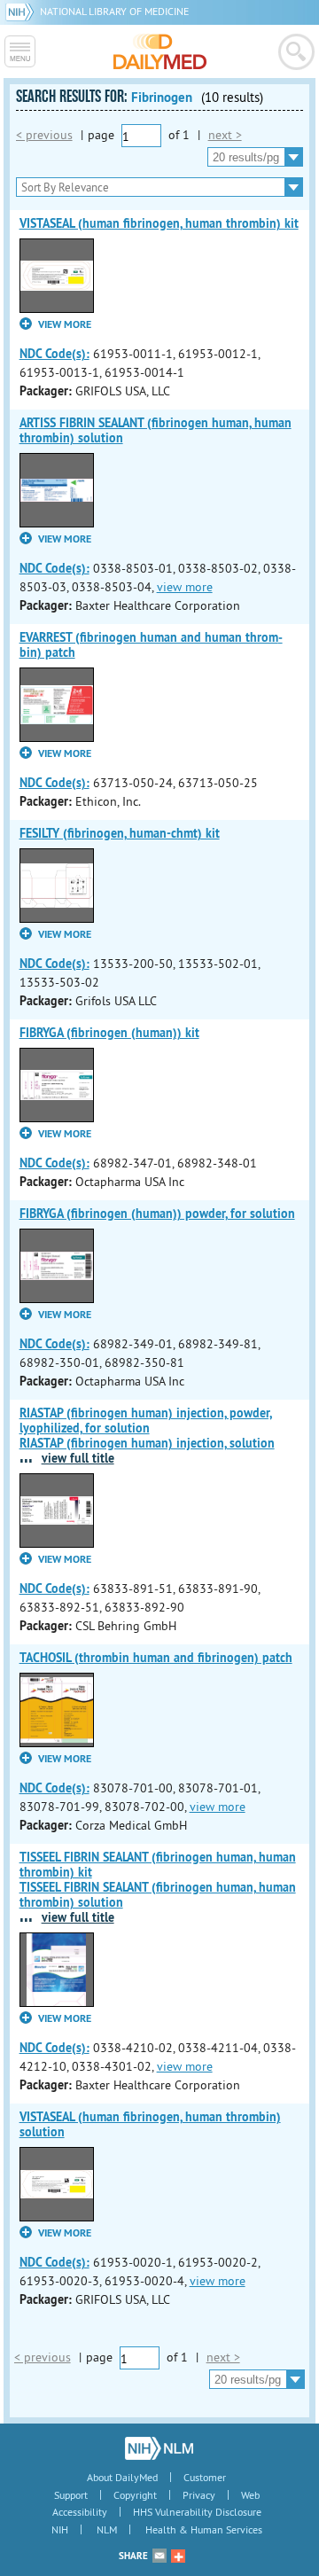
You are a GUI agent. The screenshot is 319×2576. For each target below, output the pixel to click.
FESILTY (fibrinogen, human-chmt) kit (120, 833)
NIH (60, 2529)
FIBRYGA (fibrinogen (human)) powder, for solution (157, 1214)
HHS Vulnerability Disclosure (197, 2512)
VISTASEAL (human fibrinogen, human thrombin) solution (150, 2124)
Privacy (199, 2495)
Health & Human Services (204, 2529)
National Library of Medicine (114, 11)
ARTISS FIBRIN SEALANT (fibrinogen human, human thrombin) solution (156, 430)
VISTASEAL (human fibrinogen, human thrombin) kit (159, 223)
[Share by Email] (159, 2556)
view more (185, 587)
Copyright (135, 2495)
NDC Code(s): (54, 354)
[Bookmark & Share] (178, 2556)
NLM (107, 2529)
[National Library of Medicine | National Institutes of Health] (159, 2448)
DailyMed (160, 51)
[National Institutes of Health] (23, 11)
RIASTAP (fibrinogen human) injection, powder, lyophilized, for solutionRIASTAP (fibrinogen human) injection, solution (147, 1428)
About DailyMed (122, 2477)
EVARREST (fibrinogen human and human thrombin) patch (151, 645)
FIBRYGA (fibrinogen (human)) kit (109, 1033)
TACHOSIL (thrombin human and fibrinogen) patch (156, 1658)
